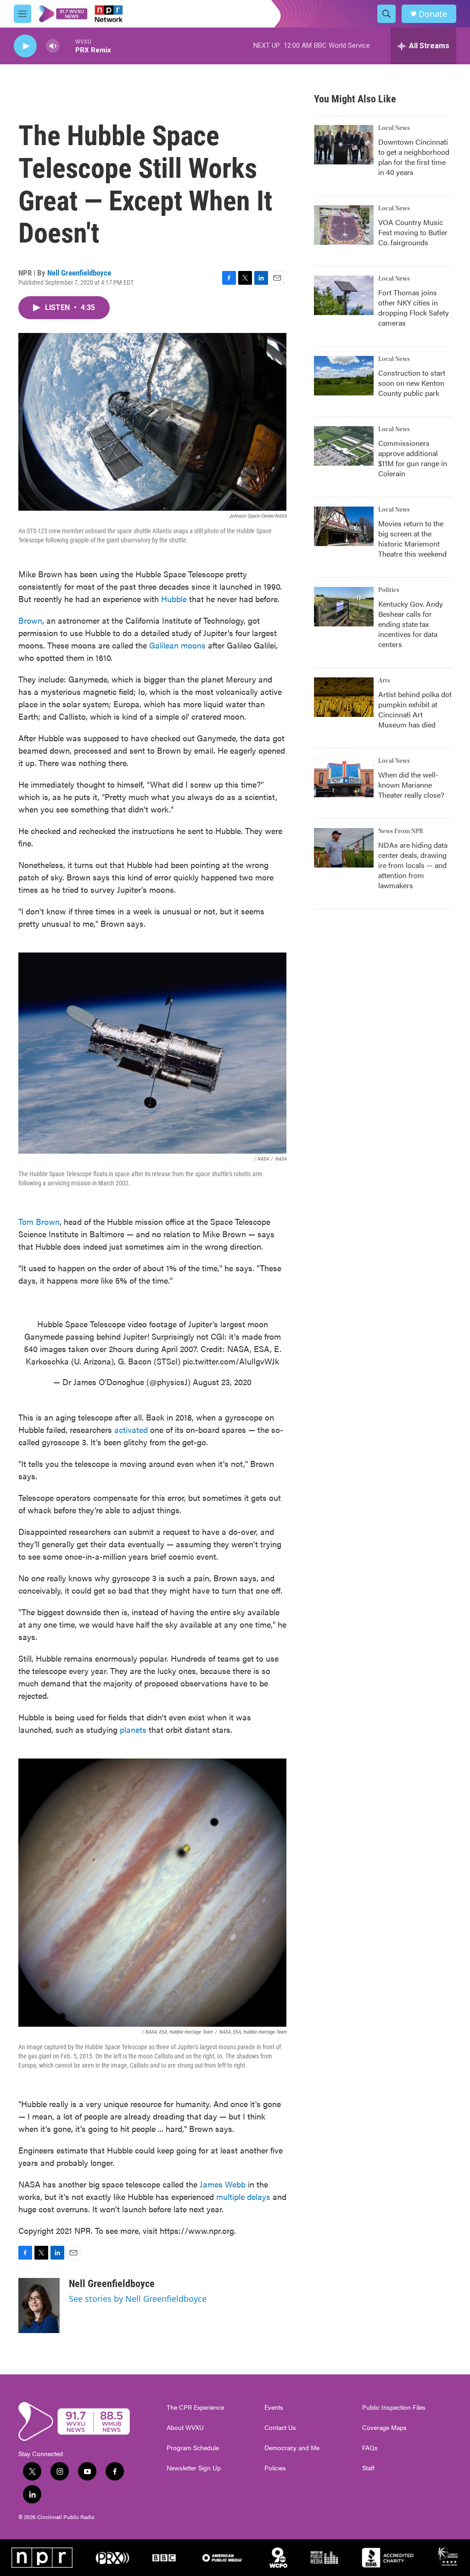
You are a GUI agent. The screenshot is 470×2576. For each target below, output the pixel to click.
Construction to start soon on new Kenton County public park (412, 383)
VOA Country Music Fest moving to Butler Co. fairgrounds (413, 232)
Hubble (174, 599)
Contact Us (280, 2428)
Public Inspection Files (394, 2407)
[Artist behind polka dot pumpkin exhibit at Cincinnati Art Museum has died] (344, 697)
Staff (368, 2468)
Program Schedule (193, 2448)
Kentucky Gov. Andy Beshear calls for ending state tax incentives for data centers (411, 624)
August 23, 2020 (222, 1382)
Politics (389, 590)
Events (274, 2407)
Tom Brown (39, 1221)
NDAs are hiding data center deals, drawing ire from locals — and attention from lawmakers (413, 865)
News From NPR (401, 831)
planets (133, 1729)
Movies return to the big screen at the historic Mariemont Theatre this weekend (412, 538)
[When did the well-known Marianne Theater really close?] (344, 778)
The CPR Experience (195, 2407)
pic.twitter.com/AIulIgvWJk (231, 1361)
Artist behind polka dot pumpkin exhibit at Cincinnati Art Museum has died (415, 709)
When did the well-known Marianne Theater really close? (411, 785)
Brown (30, 620)
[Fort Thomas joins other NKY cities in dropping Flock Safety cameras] (344, 295)
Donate (433, 14)
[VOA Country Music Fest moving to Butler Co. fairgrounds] (344, 225)
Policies (275, 2468)
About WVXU (185, 2428)
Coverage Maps (384, 2428)
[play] (25, 46)
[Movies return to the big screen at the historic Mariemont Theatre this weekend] (344, 526)
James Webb (223, 2184)
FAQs (370, 2448)
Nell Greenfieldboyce (79, 273)
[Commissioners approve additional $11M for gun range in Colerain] (344, 446)
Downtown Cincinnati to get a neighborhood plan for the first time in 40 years (414, 157)
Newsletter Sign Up (194, 2468)
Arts (384, 681)
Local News (394, 128)
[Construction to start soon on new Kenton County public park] (344, 376)
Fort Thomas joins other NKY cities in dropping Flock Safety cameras (414, 307)
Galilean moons (177, 645)
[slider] (67, 46)
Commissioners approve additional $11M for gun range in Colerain (413, 458)
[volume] (53, 46)
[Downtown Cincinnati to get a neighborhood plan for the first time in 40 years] (344, 145)
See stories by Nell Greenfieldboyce (138, 2299)
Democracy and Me (292, 2448)
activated (131, 1429)
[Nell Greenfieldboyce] (39, 2305)
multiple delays (243, 2196)
